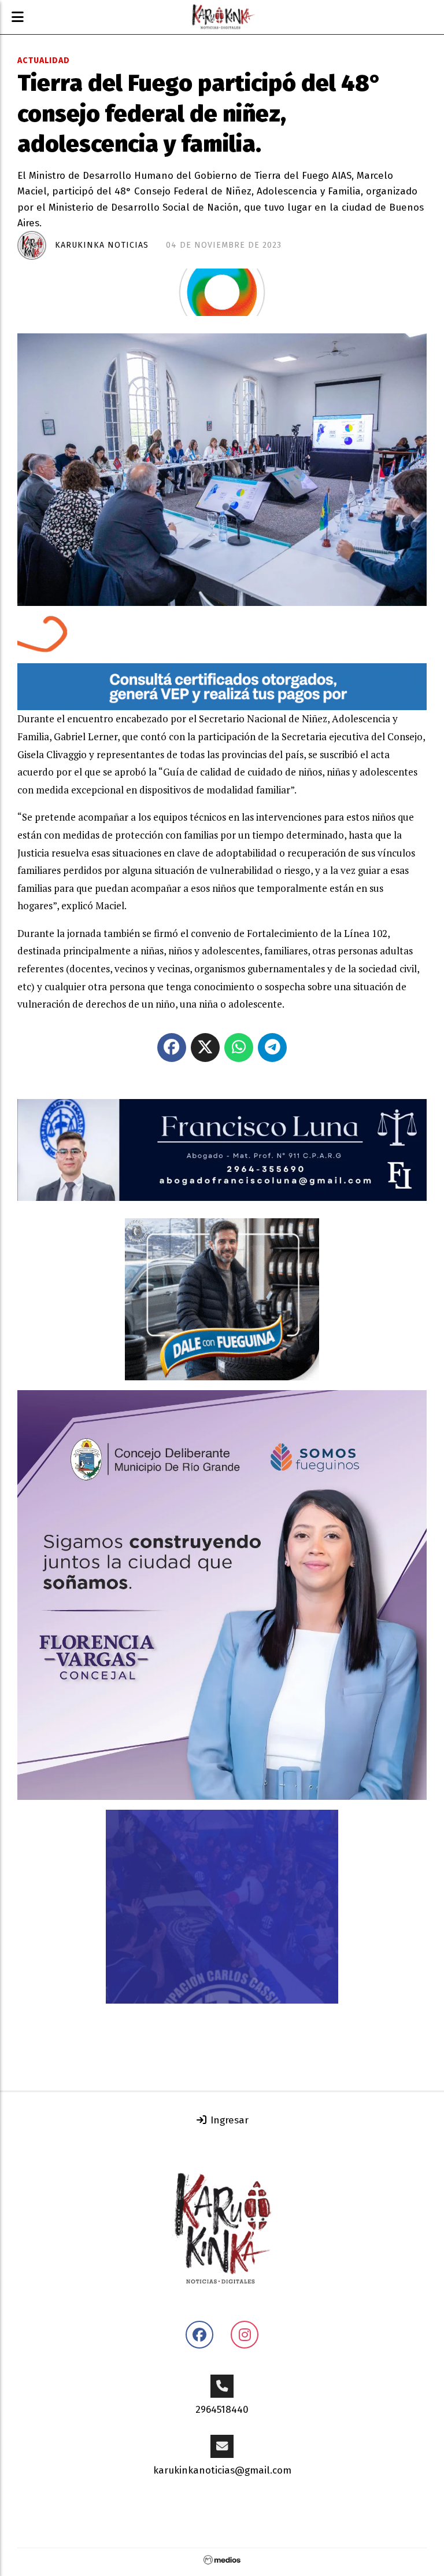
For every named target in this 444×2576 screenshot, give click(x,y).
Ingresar (228, 2120)
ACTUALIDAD (44, 60)
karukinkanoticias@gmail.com (222, 2470)
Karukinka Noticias (102, 245)
